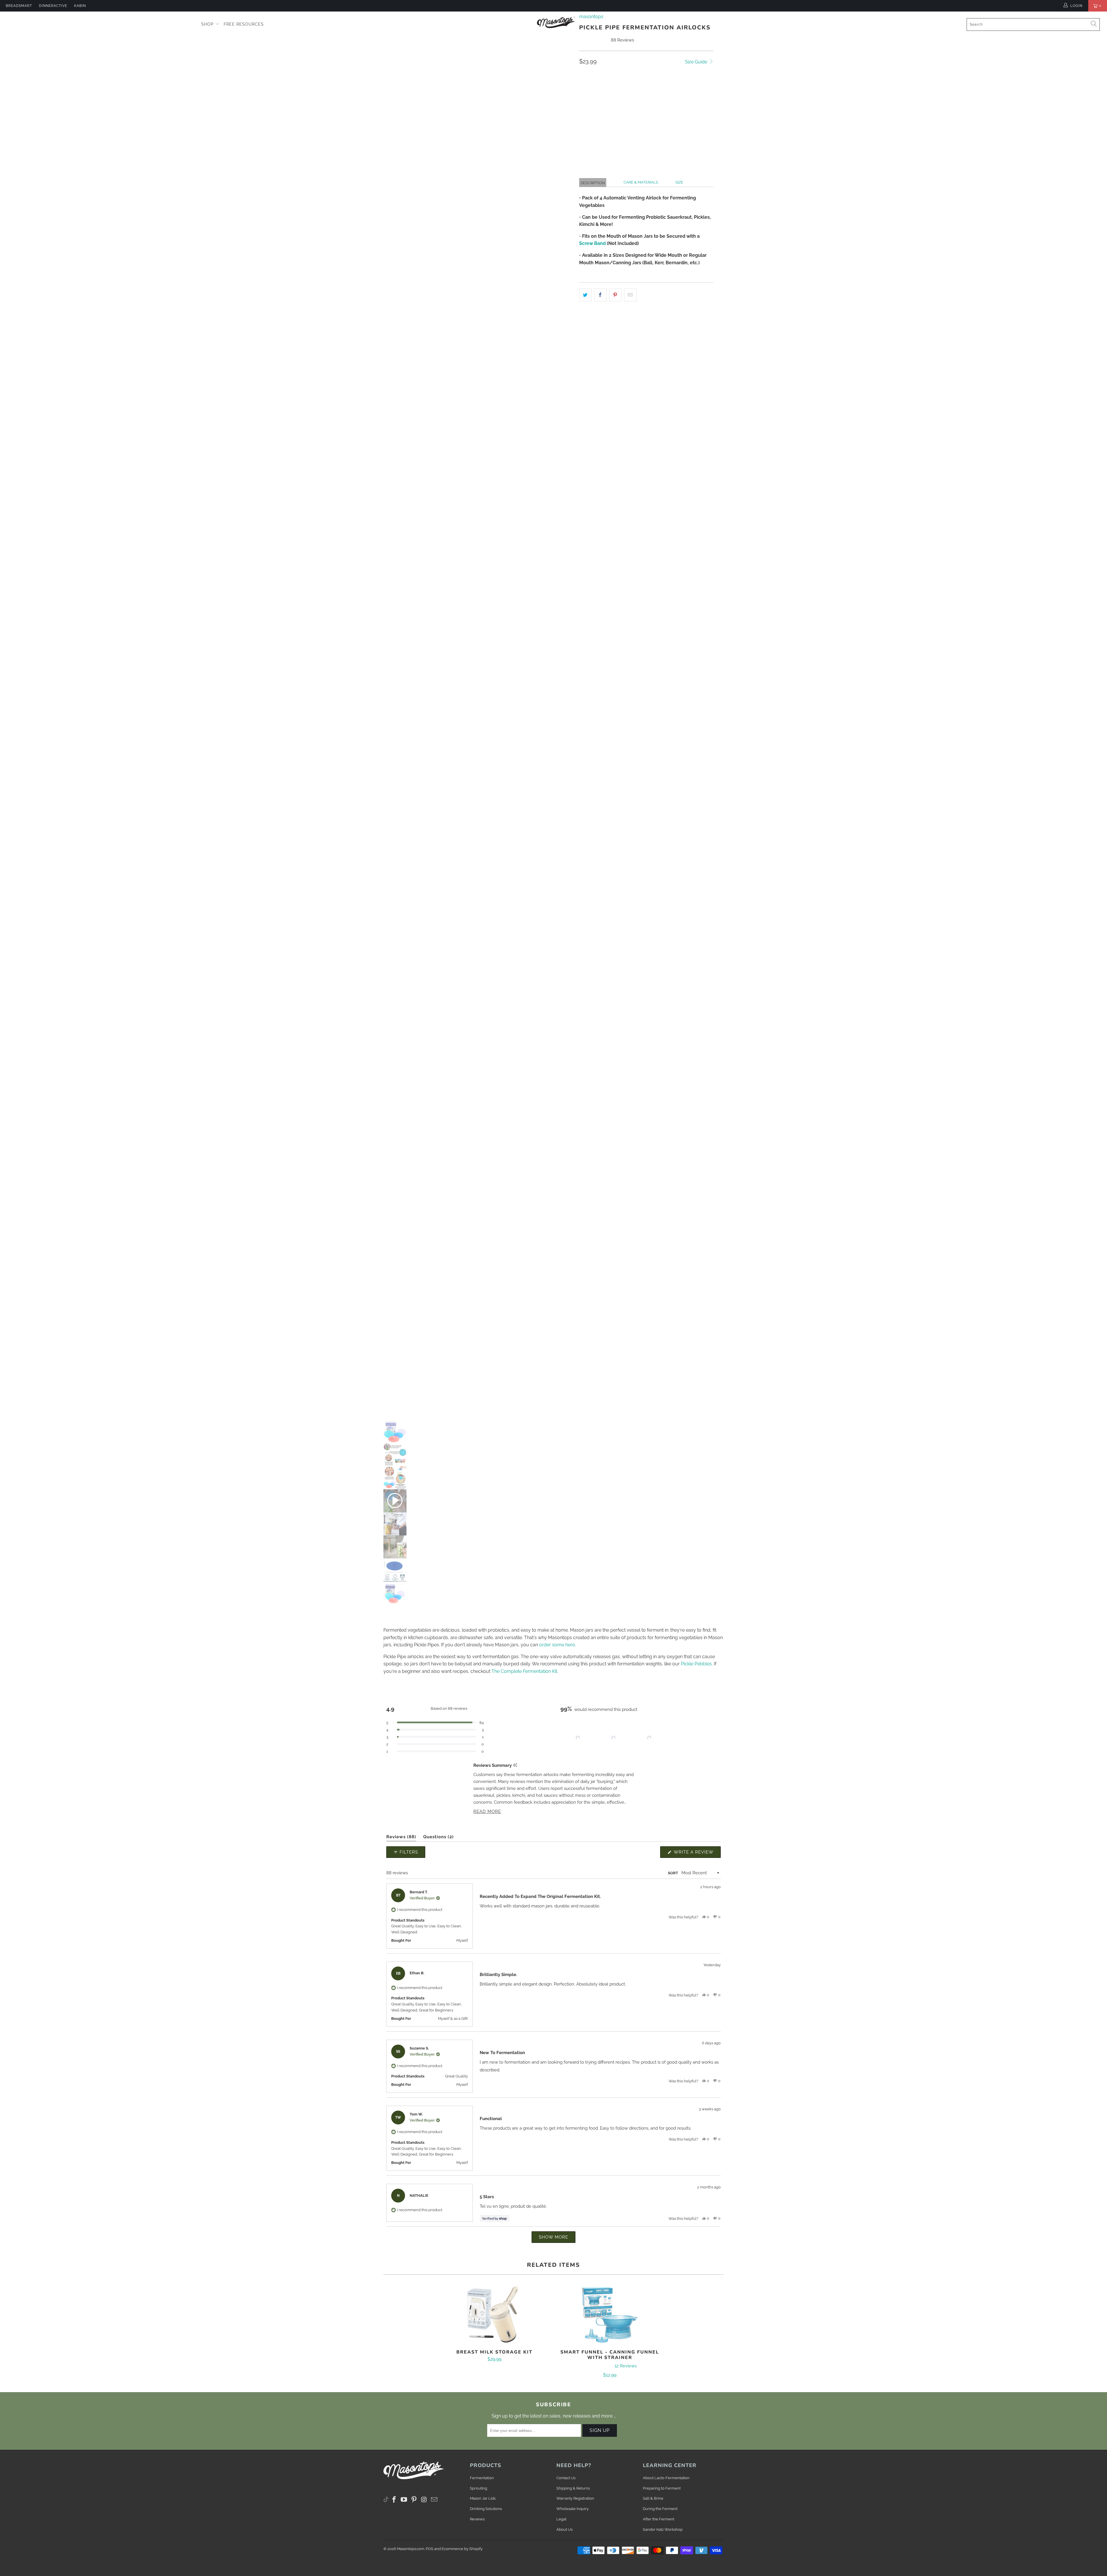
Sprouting (479, 2488)
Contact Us (566, 2478)
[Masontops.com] (556, 22)
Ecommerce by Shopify (462, 2549)
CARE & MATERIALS (641, 182)
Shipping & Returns (573, 2488)
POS (430, 2549)
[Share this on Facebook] (600, 295)
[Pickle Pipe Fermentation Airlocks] (476, 617)
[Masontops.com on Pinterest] (414, 2500)
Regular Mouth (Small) (656, 88)
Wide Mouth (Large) (603, 88)
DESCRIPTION (593, 183)
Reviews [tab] (401, 1838)
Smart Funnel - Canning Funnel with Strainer (610, 2315)
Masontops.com (411, 2549)
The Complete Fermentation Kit (524, 1671)
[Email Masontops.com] (434, 2500)
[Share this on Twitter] (585, 295)
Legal (561, 2519)
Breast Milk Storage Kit (494, 2315)
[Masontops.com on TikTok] (386, 2498)
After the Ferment (659, 2519)
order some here (557, 1645)
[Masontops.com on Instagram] (424, 2500)
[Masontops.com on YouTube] (404, 2500)
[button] (681, 133)
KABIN (80, 6)
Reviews (477, 2519)
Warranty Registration (575, 2498)
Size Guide (697, 62)
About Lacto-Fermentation (666, 2478)
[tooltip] (515, 1765)
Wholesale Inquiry (573, 2509)
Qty (583, 104)
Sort (673, 1873)
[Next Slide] (663, 1738)
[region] (614, 1738)
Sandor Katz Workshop (663, 2529)
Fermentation (482, 2478)
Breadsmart (19, 6)
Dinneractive (53, 6)
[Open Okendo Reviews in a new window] (698, 1831)
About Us (564, 2529)
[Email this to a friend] (630, 295)
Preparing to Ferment (662, 2488)
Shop (208, 24)
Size (679, 182)
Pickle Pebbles (696, 1664)
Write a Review (697, 1854)
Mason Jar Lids (483, 2498)
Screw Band (592, 243)
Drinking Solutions (486, 2509)
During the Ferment (660, 2509)
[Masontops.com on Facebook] (394, 2500)
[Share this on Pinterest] (615, 295)
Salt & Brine (653, 2498)
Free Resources (244, 24)
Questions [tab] (438, 1838)
